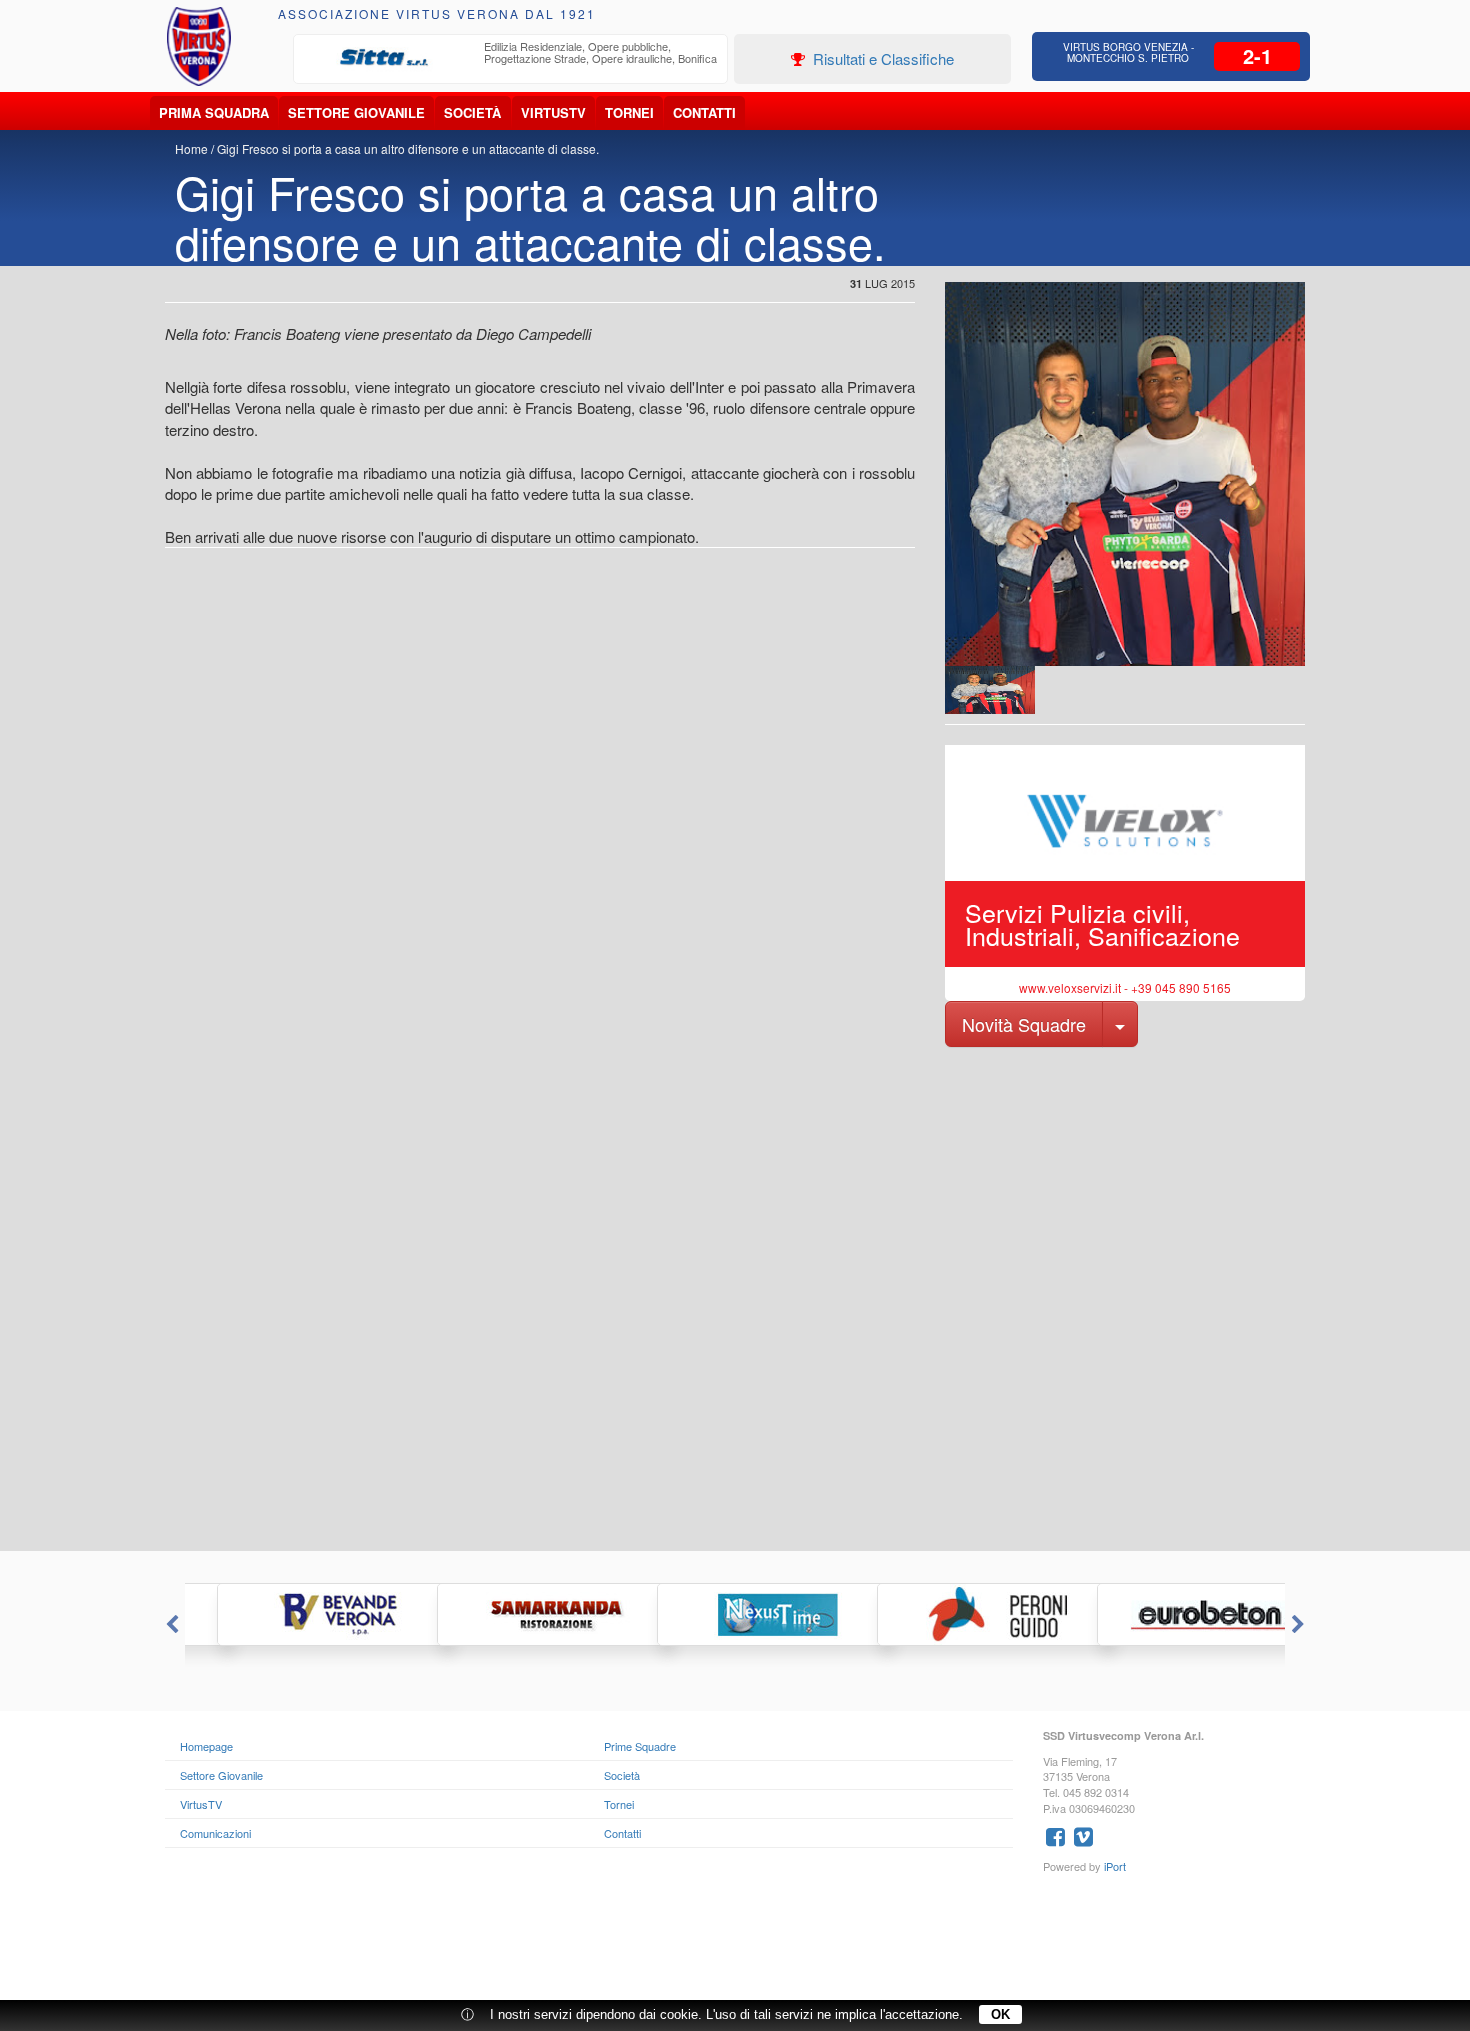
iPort (1115, 1866)
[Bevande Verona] (295, 1614)
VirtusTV (553, 112)
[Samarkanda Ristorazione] (515, 1614)
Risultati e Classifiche (881, 58)
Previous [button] (170, 1625)
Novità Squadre (1024, 1024)
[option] (511, 58)
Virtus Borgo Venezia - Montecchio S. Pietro (1128, 52)
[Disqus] (735, 1297)
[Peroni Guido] (955, 1614)
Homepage (206, 1746)
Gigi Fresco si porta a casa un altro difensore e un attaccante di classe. (408, 148)
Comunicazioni (215, 1833)
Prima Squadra (214, 112)
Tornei (629, 112)
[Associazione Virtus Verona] (199, 46)
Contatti (704, 112)
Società (472, 112)
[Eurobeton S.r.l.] (1175, 1614)
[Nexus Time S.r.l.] (735, 1614)
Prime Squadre (640, 1746)
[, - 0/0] (990, 690)
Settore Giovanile (356, 112)
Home (191, 148)
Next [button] (1300, 1625)
